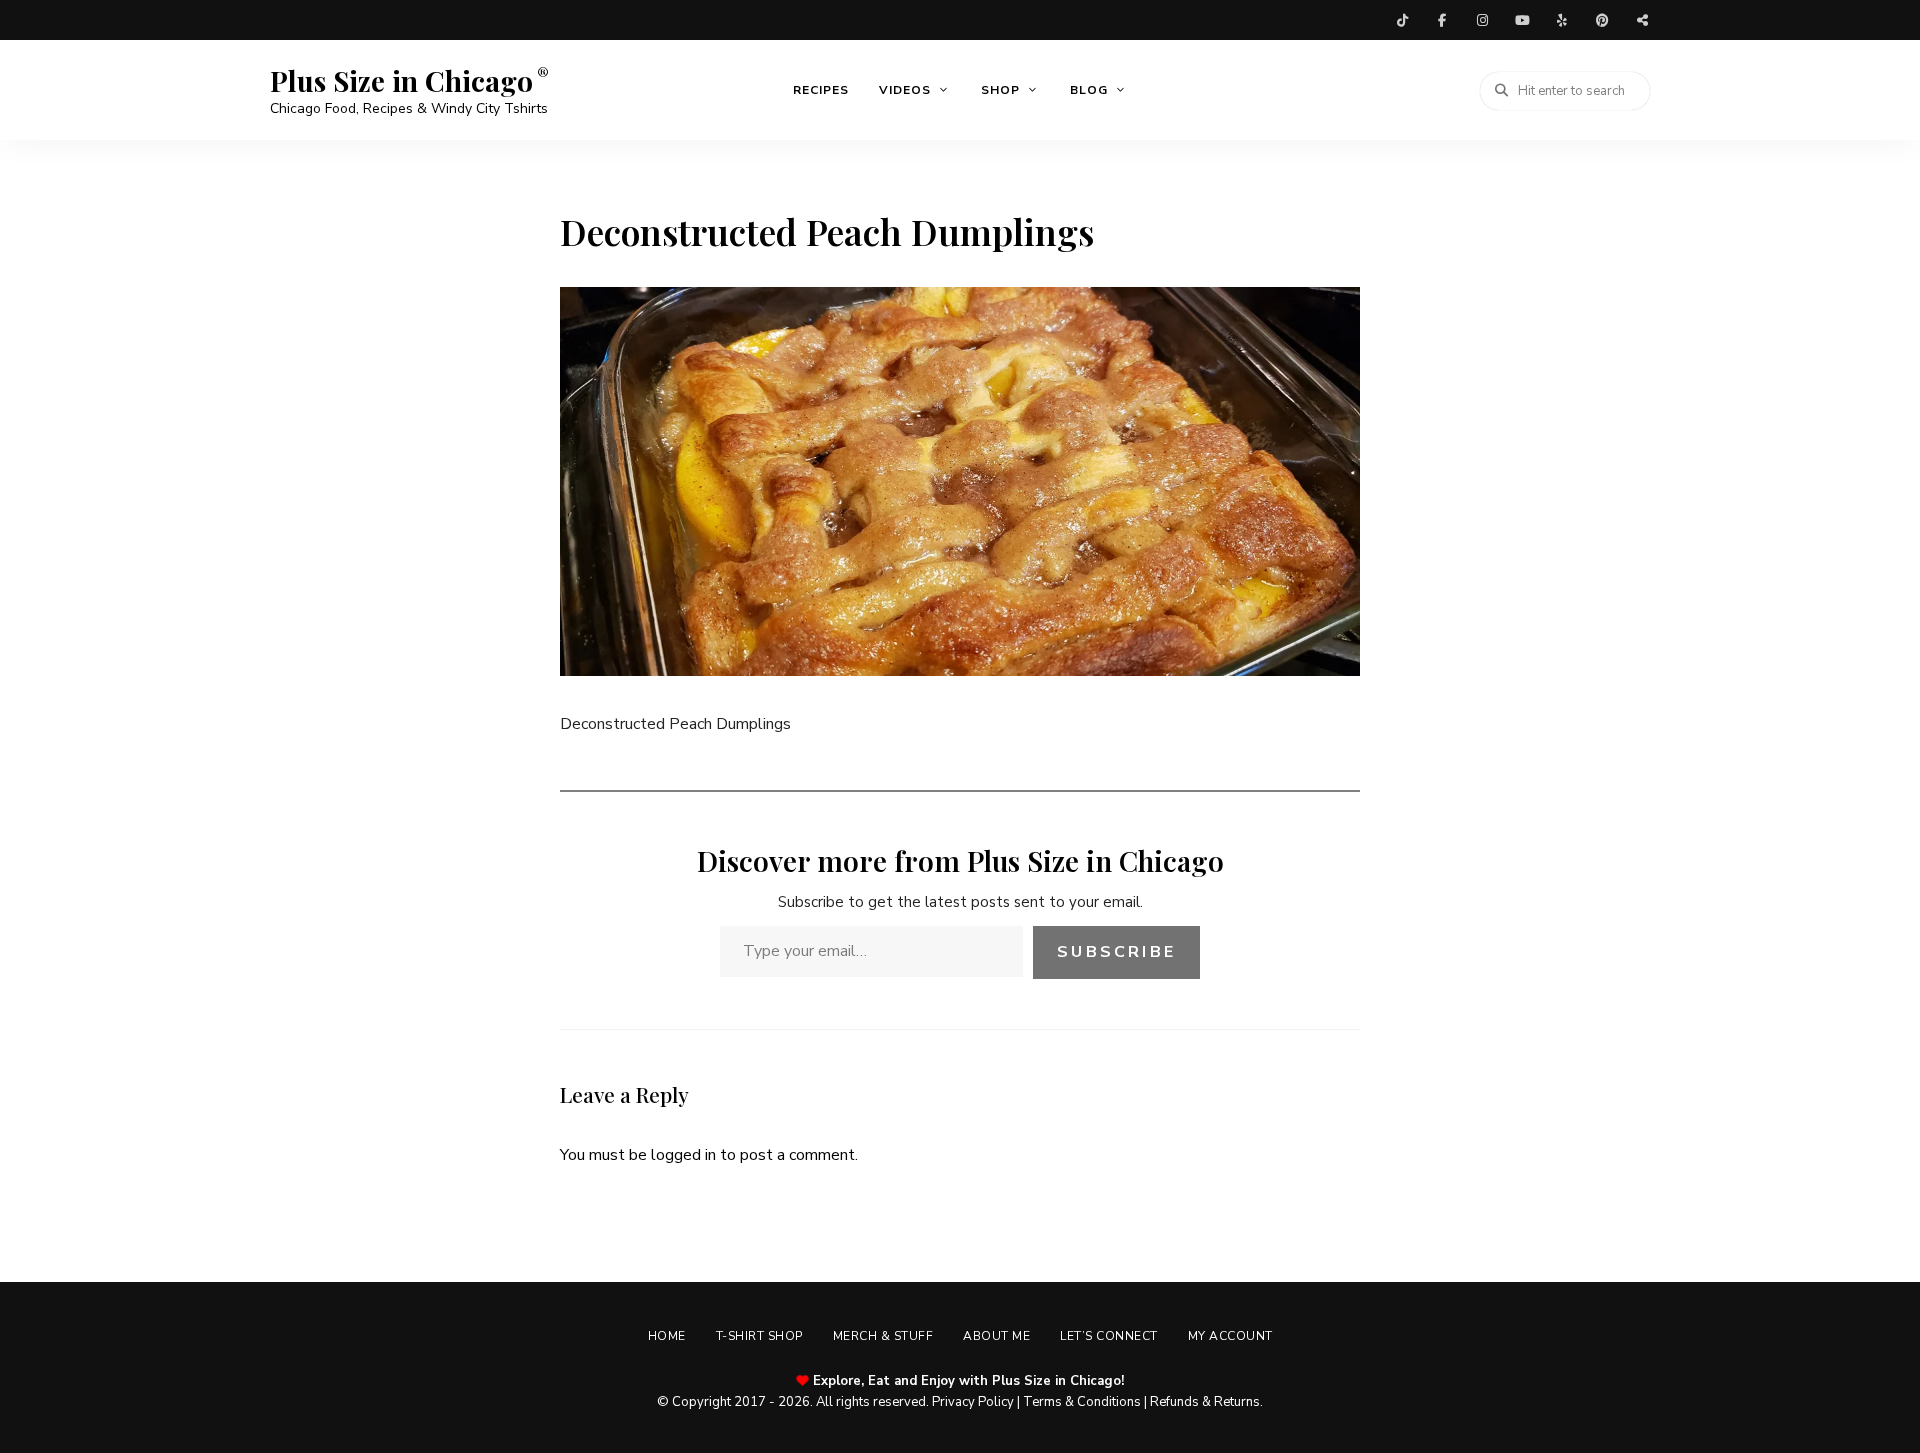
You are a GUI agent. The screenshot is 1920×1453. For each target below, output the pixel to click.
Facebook (1442, 20)
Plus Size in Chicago (401, 81)
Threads (1642, 20)
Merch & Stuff (883, 1336)
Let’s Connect (1109, 1336)
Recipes (821, 90)
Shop (1000, 90)
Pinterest (1602, 20)
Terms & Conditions (1082, 1402)
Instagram (1482, 20)
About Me (996, 1336)
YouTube (1522, 20)
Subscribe (1116, 952)
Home (667, 1336)
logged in (683, 1155)
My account (1230, 1336)
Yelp (1562, 20)
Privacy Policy (973, 1402)
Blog (1089, 90)
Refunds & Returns (1205, 1402)
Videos (905, 90)
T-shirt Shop (759, 1336)
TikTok (1402, 20)
